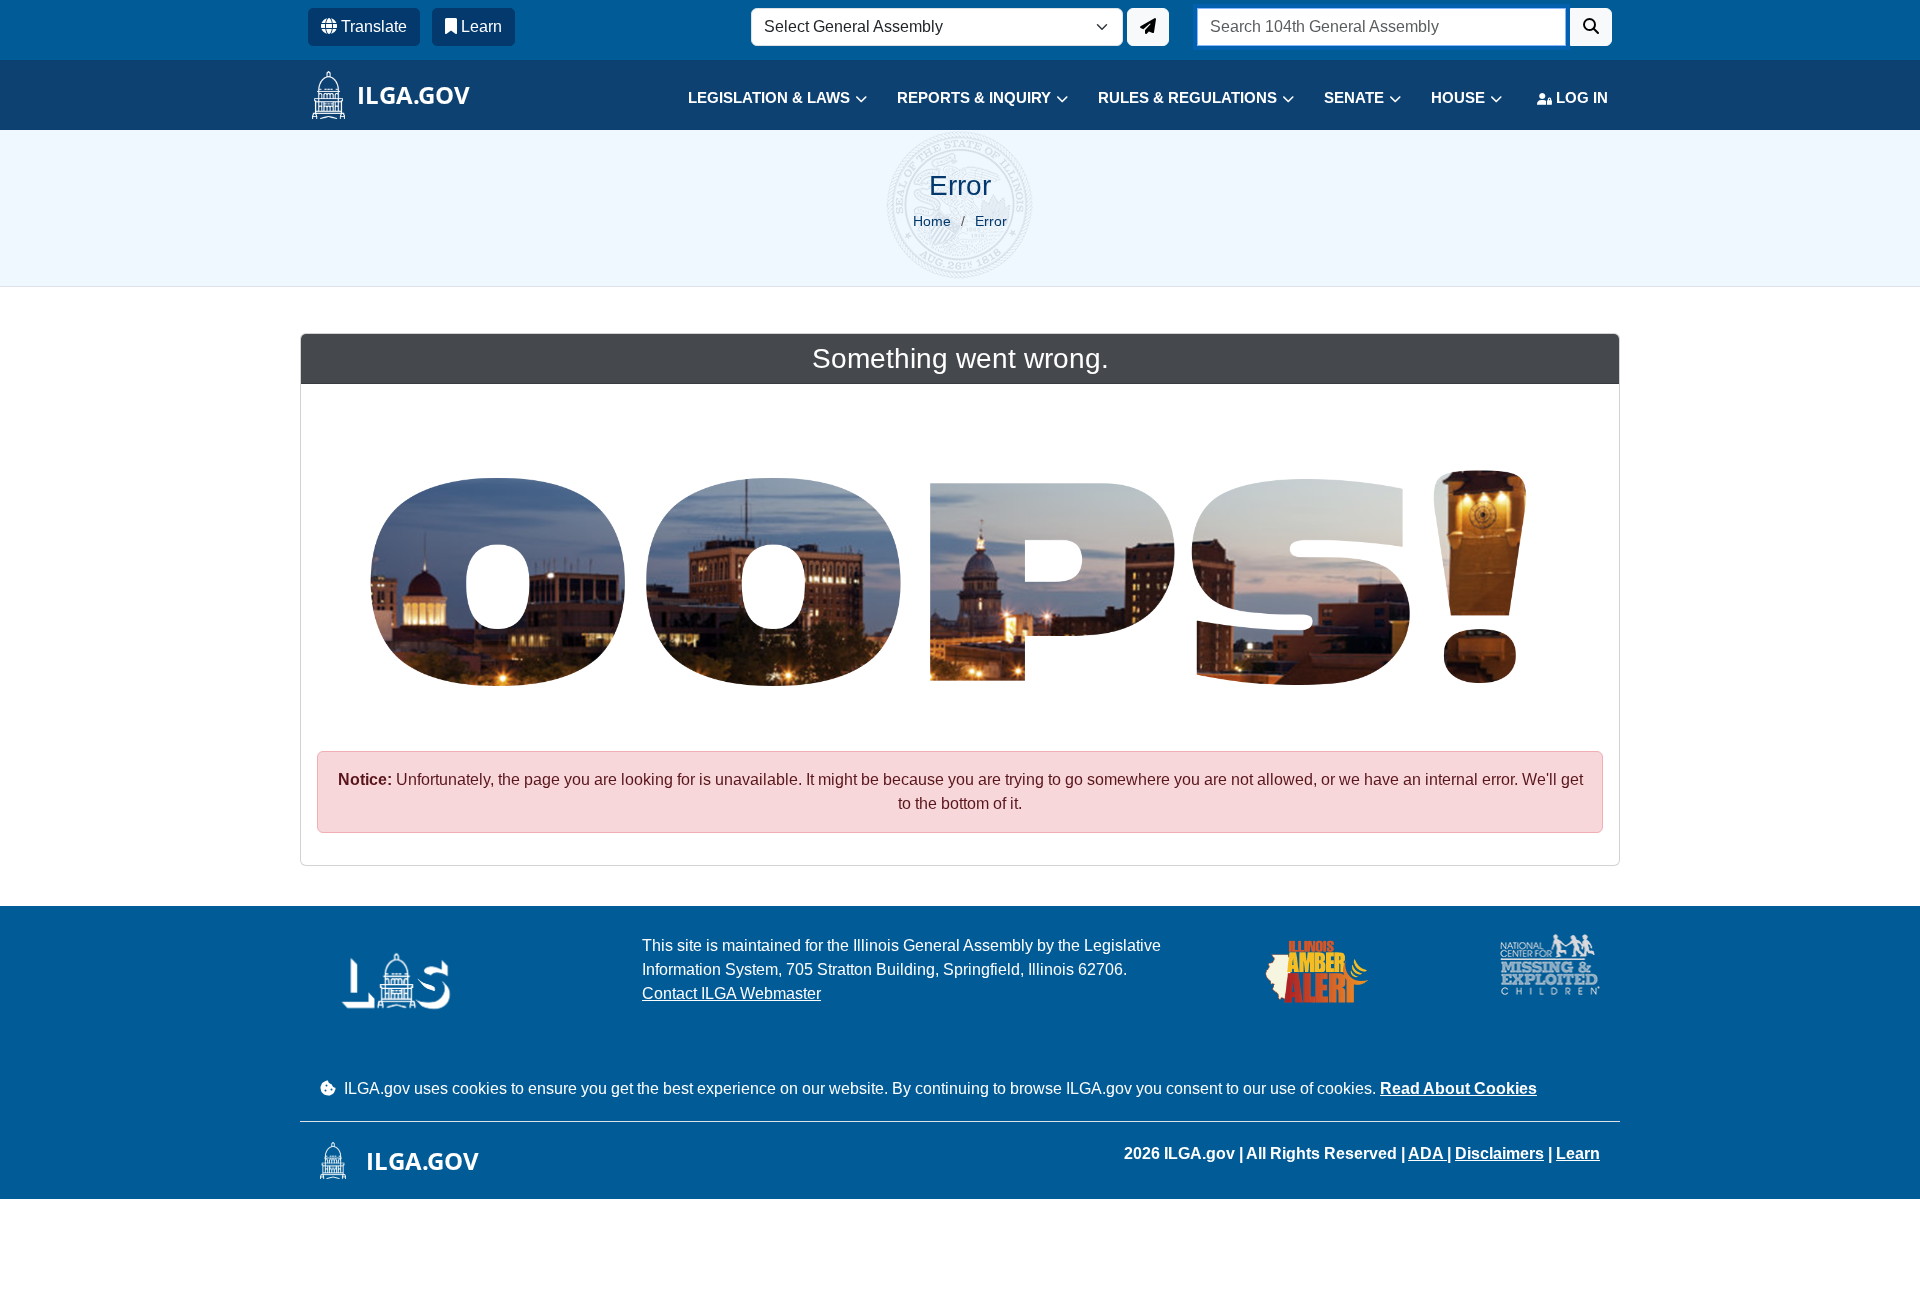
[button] (762, 98)
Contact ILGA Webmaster (731, 993)
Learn (1578, 1153)
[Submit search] (1591, 27)
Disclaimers (1499, 1153)
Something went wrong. (960, 358)
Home (932, 221)
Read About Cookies (1458, 1088)
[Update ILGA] (1148, 27)
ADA (1427, 1153)
